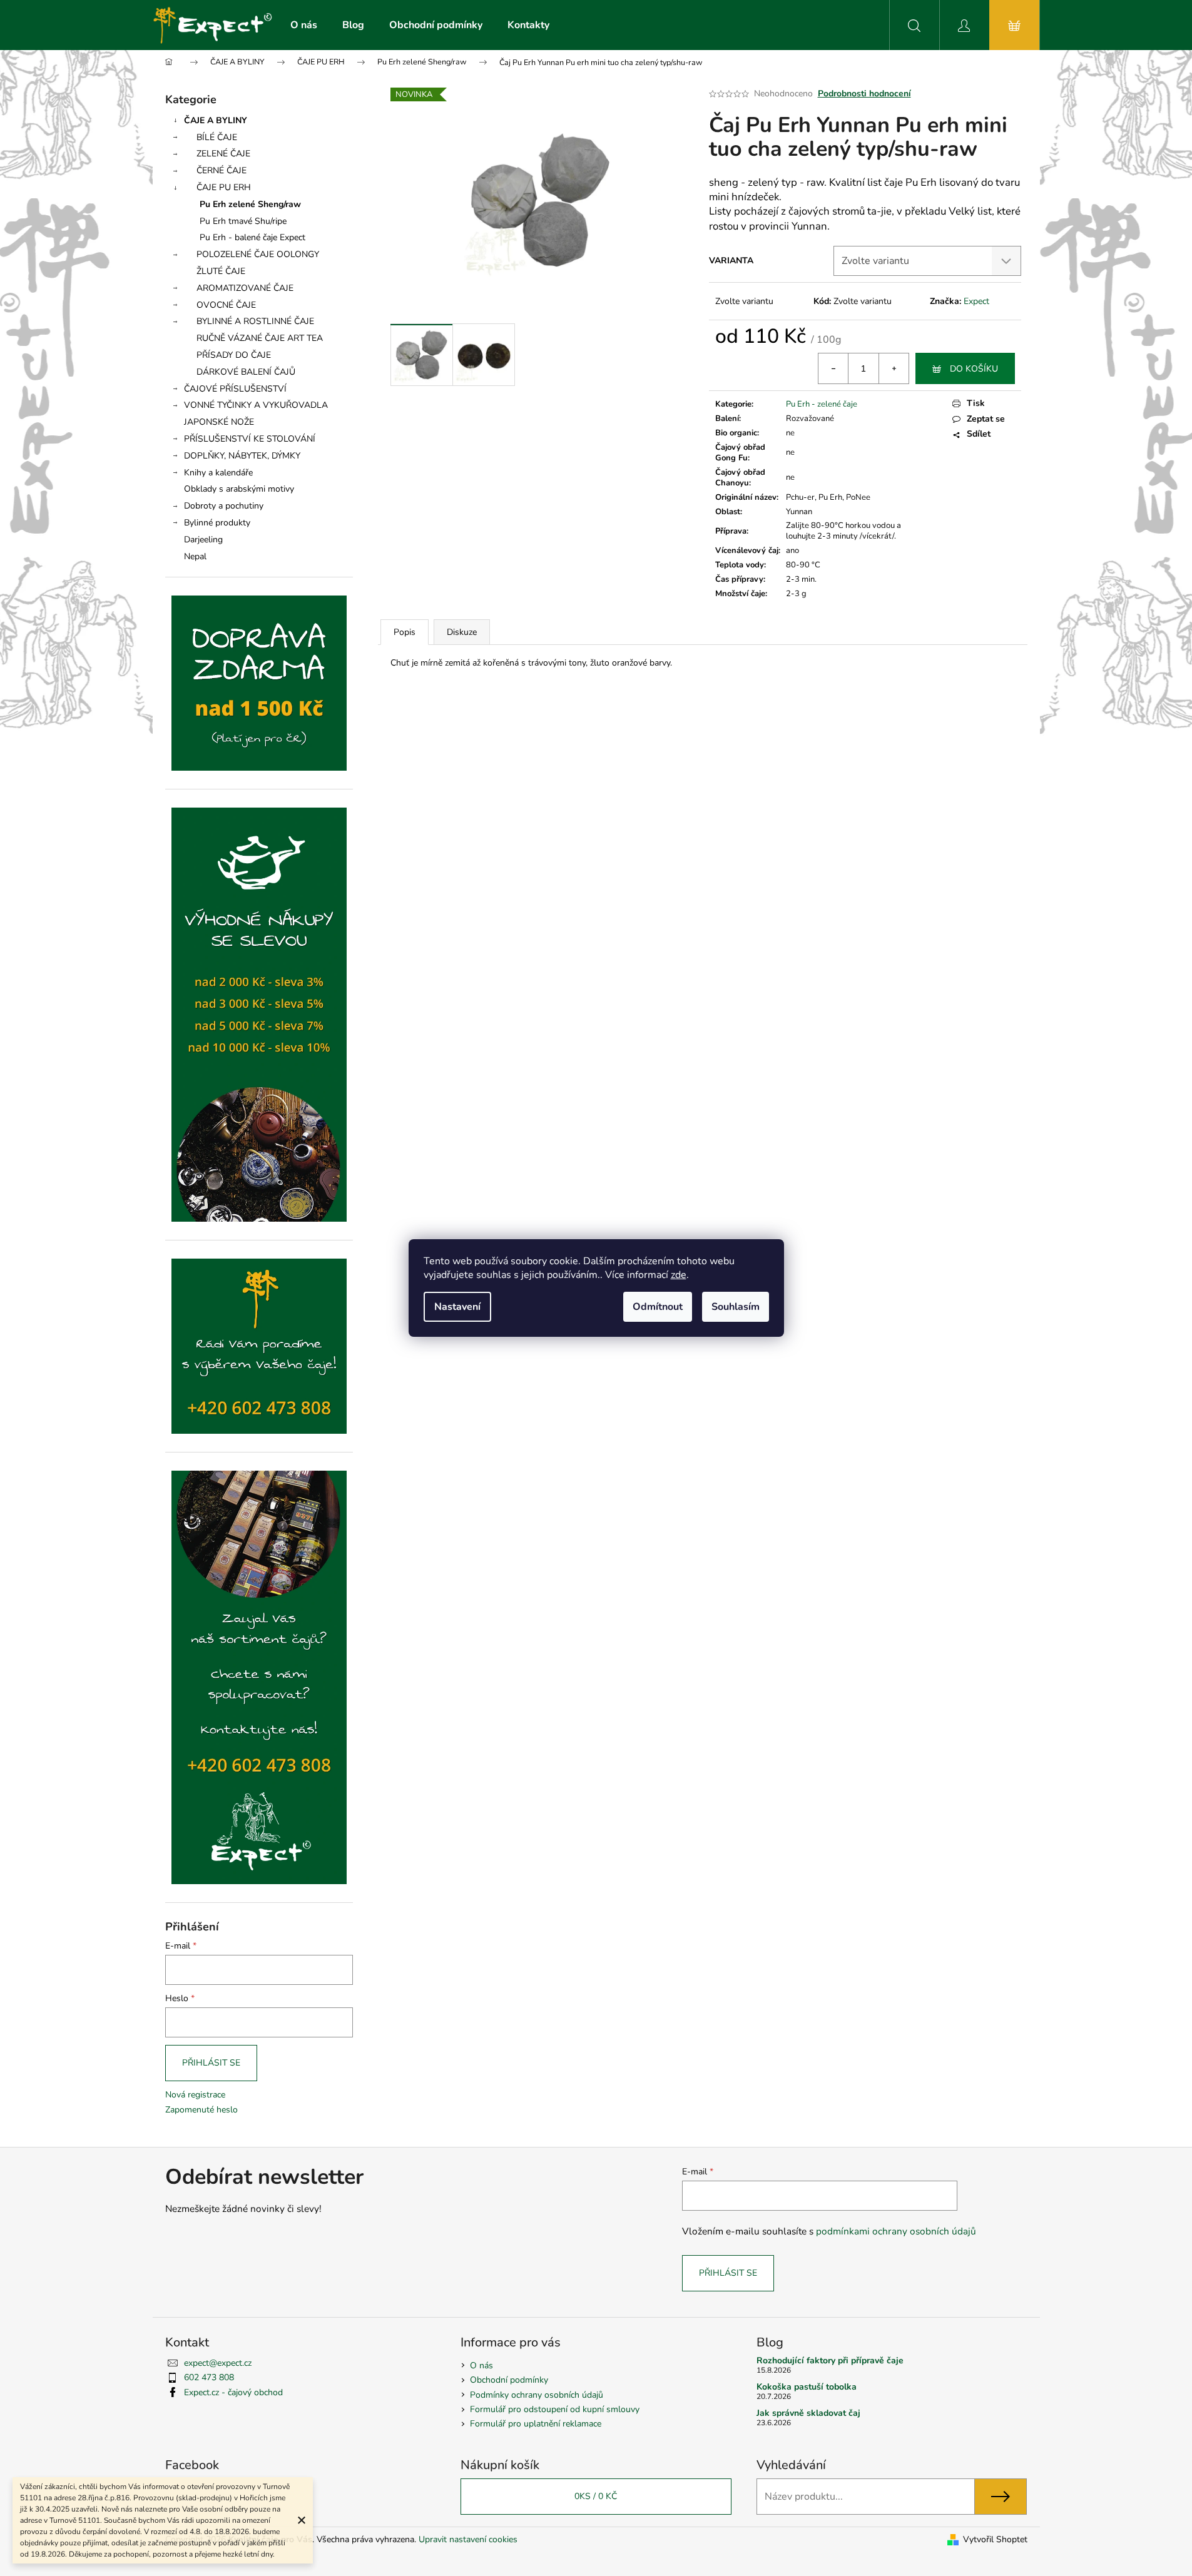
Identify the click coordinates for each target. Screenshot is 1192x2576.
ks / (596, 2496)
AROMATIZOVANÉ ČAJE (245, 288)
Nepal (195, 556)
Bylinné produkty (217, 523)
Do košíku (974, 369)
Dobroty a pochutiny (224, 506)
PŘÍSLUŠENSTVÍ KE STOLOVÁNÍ (250, 439)
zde (679, 1275)
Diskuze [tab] (462, 632)
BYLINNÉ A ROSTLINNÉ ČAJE (255, 321)
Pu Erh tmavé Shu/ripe (243, 221)
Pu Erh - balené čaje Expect (252, 237)
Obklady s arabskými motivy (239, 489)
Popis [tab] (405, 632)
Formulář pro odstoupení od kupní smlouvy (555, 2409)
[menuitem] (304, 25)
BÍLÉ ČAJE (217, 137)
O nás (481, 2366)
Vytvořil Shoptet (995, 2539)
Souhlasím (736, 1307)
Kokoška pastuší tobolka (807, 2387)
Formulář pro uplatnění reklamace (536, 2424)
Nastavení (457, 1307)
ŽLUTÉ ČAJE (221, 271)
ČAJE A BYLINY (216, 120)
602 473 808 (209, 2377)
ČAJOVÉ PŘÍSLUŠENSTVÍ (235, 389)
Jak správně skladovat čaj (808, 2413)
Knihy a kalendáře (218, 473)
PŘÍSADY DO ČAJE (234, 355)
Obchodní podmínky (509, 2380)
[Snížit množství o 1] (833, 368)
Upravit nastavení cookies (468, 2539)
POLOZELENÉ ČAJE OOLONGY (258, 254)
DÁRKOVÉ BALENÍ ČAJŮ (246, 372)
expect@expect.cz (218, 2363)
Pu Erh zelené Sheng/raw (250, 204)
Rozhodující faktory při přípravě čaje (830, 2360)
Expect (976, 301)
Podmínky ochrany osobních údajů (537, 2395)
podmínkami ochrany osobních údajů (896, 2231)
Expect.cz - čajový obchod (233, 2392)
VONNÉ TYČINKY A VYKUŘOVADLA (256, 405)
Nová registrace (195, 2095)
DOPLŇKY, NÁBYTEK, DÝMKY (242, 456)
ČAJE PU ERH (224, 187)
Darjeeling (203, 540)
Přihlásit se (211, 2063)
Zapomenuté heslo (201, 2110)
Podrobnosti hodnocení (864, 94)
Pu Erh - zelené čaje (822, 404)
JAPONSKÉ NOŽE (219, 422)
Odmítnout (658, 1307)
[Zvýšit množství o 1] (894, 368)
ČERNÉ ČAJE (222, 170)
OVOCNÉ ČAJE (226, 305)
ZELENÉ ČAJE (223, 154)
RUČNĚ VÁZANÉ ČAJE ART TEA (260, 338)
